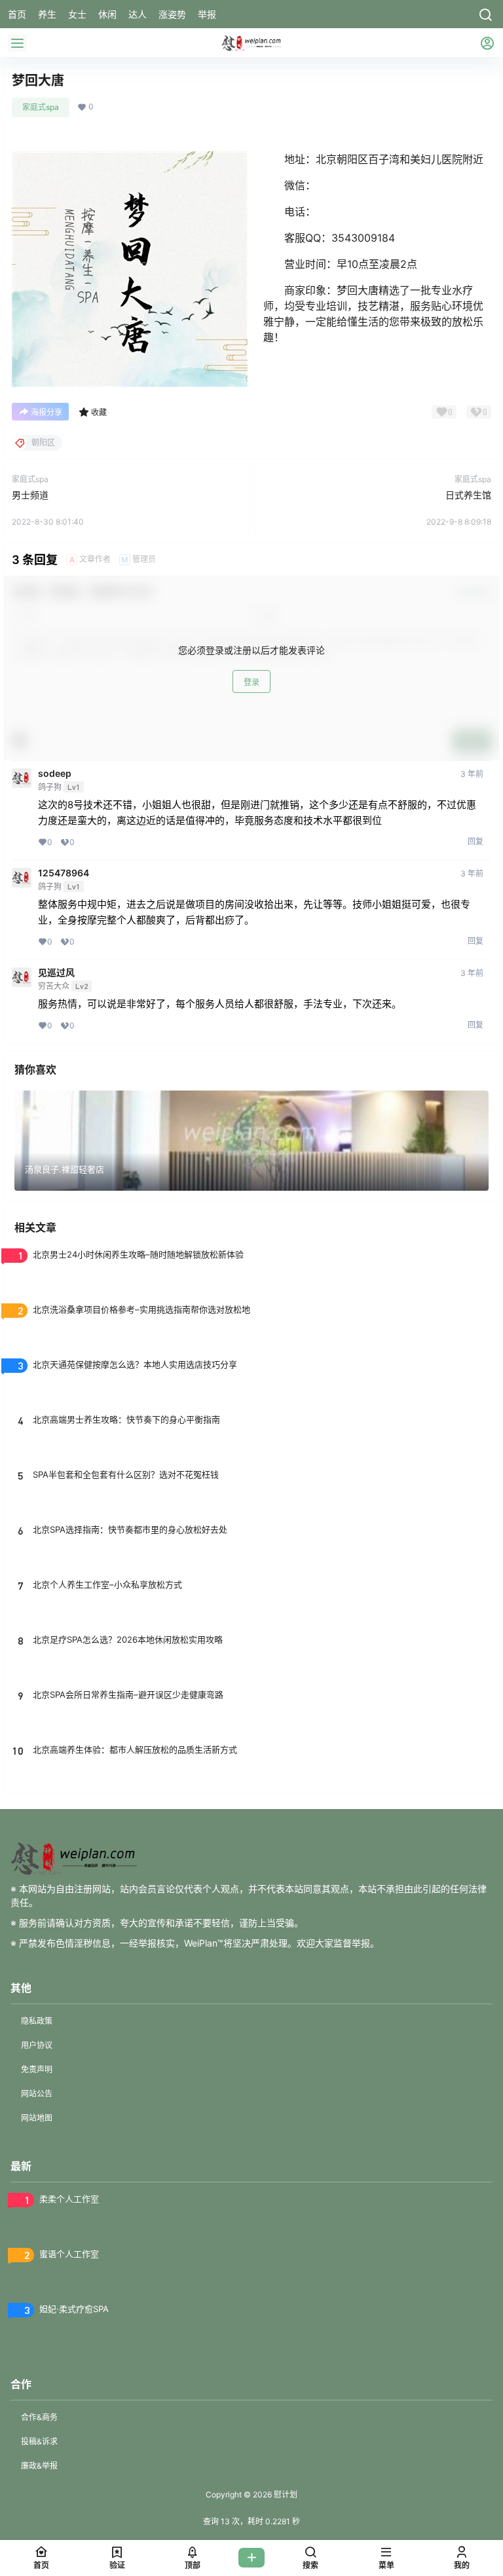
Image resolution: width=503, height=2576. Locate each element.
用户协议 (37, 2045)
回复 (475, 841)
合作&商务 (39, 2417)
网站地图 (37, 2118)
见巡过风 (56, 973)
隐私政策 (37, 2021)
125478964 (64, 873)
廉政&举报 (39, 2466)
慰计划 (285, 2494)
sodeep (55, 774)
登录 (251, 682)
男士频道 (30, 495)
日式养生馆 (468, 495)
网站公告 (37, 2094)
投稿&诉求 (39, 2441)
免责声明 (37, 2069)
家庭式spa (41, 107)
